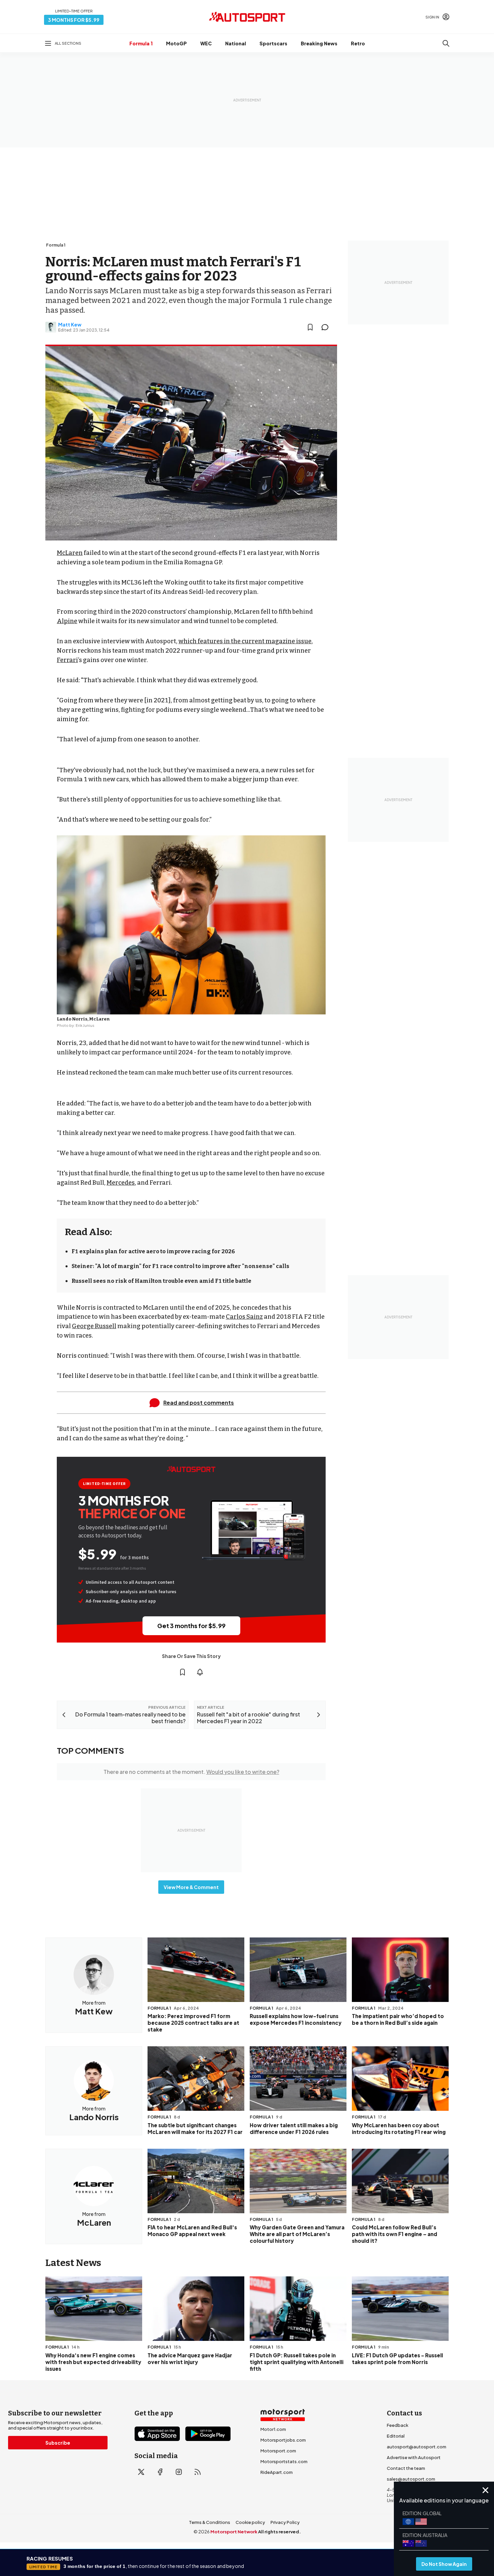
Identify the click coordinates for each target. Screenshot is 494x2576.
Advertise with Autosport (414, 2457)
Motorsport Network (234, 2532)
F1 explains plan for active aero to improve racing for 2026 (153, 1251)
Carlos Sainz (244, 1317)
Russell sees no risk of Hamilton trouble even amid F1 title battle (161, 1281)
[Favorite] (310, 327)
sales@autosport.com (411, 2479)
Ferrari (67, 660)
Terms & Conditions (210, 2522)
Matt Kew (70, 324)
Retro (358, 43)
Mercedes (121, 1183)
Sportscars (273, 43)
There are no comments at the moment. (191, 1772)
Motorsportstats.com (284, 2461)
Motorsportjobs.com (283, 2440)
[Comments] (327, 327)
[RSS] (198, 2472)
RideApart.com (277, 2472)
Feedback (398, 2425)
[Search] (446, 43)
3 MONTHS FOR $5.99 (74, 20)
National (236, 43)
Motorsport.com (278, 2451)
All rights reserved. (279, 2532)
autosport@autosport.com (417, 2447)
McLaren (70, 553)
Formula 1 (141, 43)
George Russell (94, 1326)
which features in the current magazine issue (245, 641)
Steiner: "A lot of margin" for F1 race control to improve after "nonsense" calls (180, 1266)
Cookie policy (250, 2522)
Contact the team (406, 2468)
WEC (206, 43)
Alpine (67, 621)
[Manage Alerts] (200, 1672)
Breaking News (319, 43)
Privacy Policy (285, 2522)
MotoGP (176, 43)
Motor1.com (273, 2429)
